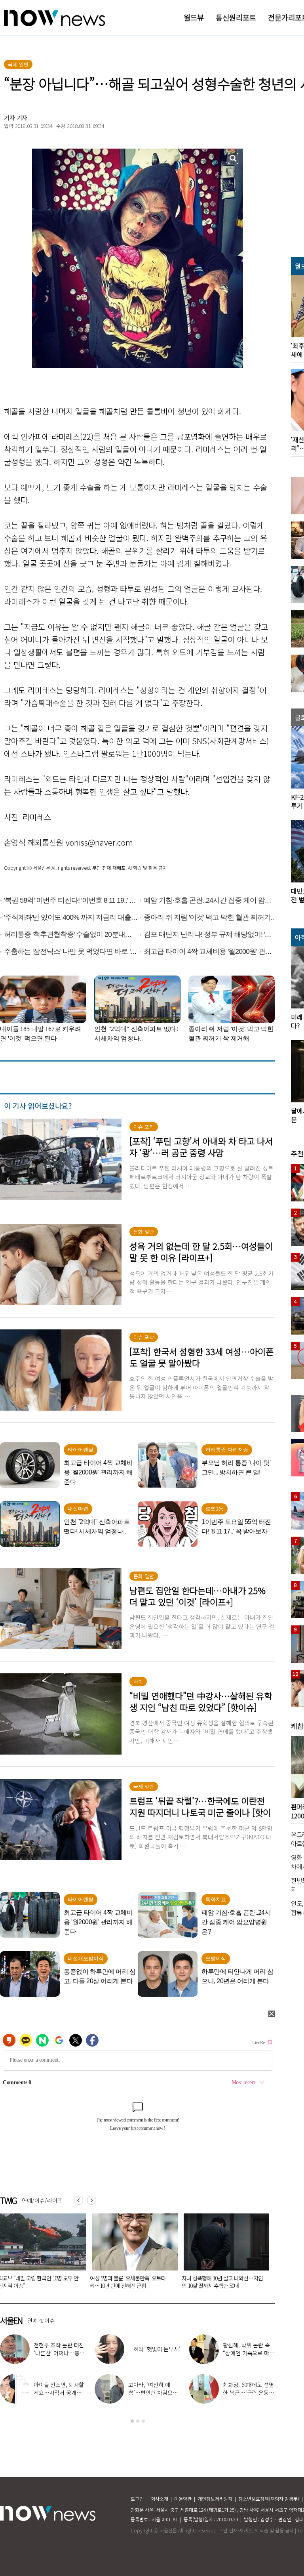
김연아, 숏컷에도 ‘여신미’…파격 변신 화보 (249, 2349)
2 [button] (138, 2421)
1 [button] (132, 2421)
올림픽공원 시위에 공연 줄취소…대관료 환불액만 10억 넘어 (222, 2282)
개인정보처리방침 (215, 2499)
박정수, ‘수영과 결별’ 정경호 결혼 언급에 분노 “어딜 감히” (153, 2393)
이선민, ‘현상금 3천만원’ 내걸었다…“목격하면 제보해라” (249, 2393)
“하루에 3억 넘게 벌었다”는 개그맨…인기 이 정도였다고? (59, 2393)
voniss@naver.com (99, 842)
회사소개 (160, 2499)
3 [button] (143, 2421)
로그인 (137, 2499)
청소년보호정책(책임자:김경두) (269, 2499)
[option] (133, 2254)
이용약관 (183, 2499)
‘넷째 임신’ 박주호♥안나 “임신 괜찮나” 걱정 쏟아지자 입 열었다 (153, 2353)
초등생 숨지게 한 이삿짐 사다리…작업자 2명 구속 (131, 2282)
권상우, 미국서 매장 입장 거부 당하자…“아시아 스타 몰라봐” (60, 2353)
